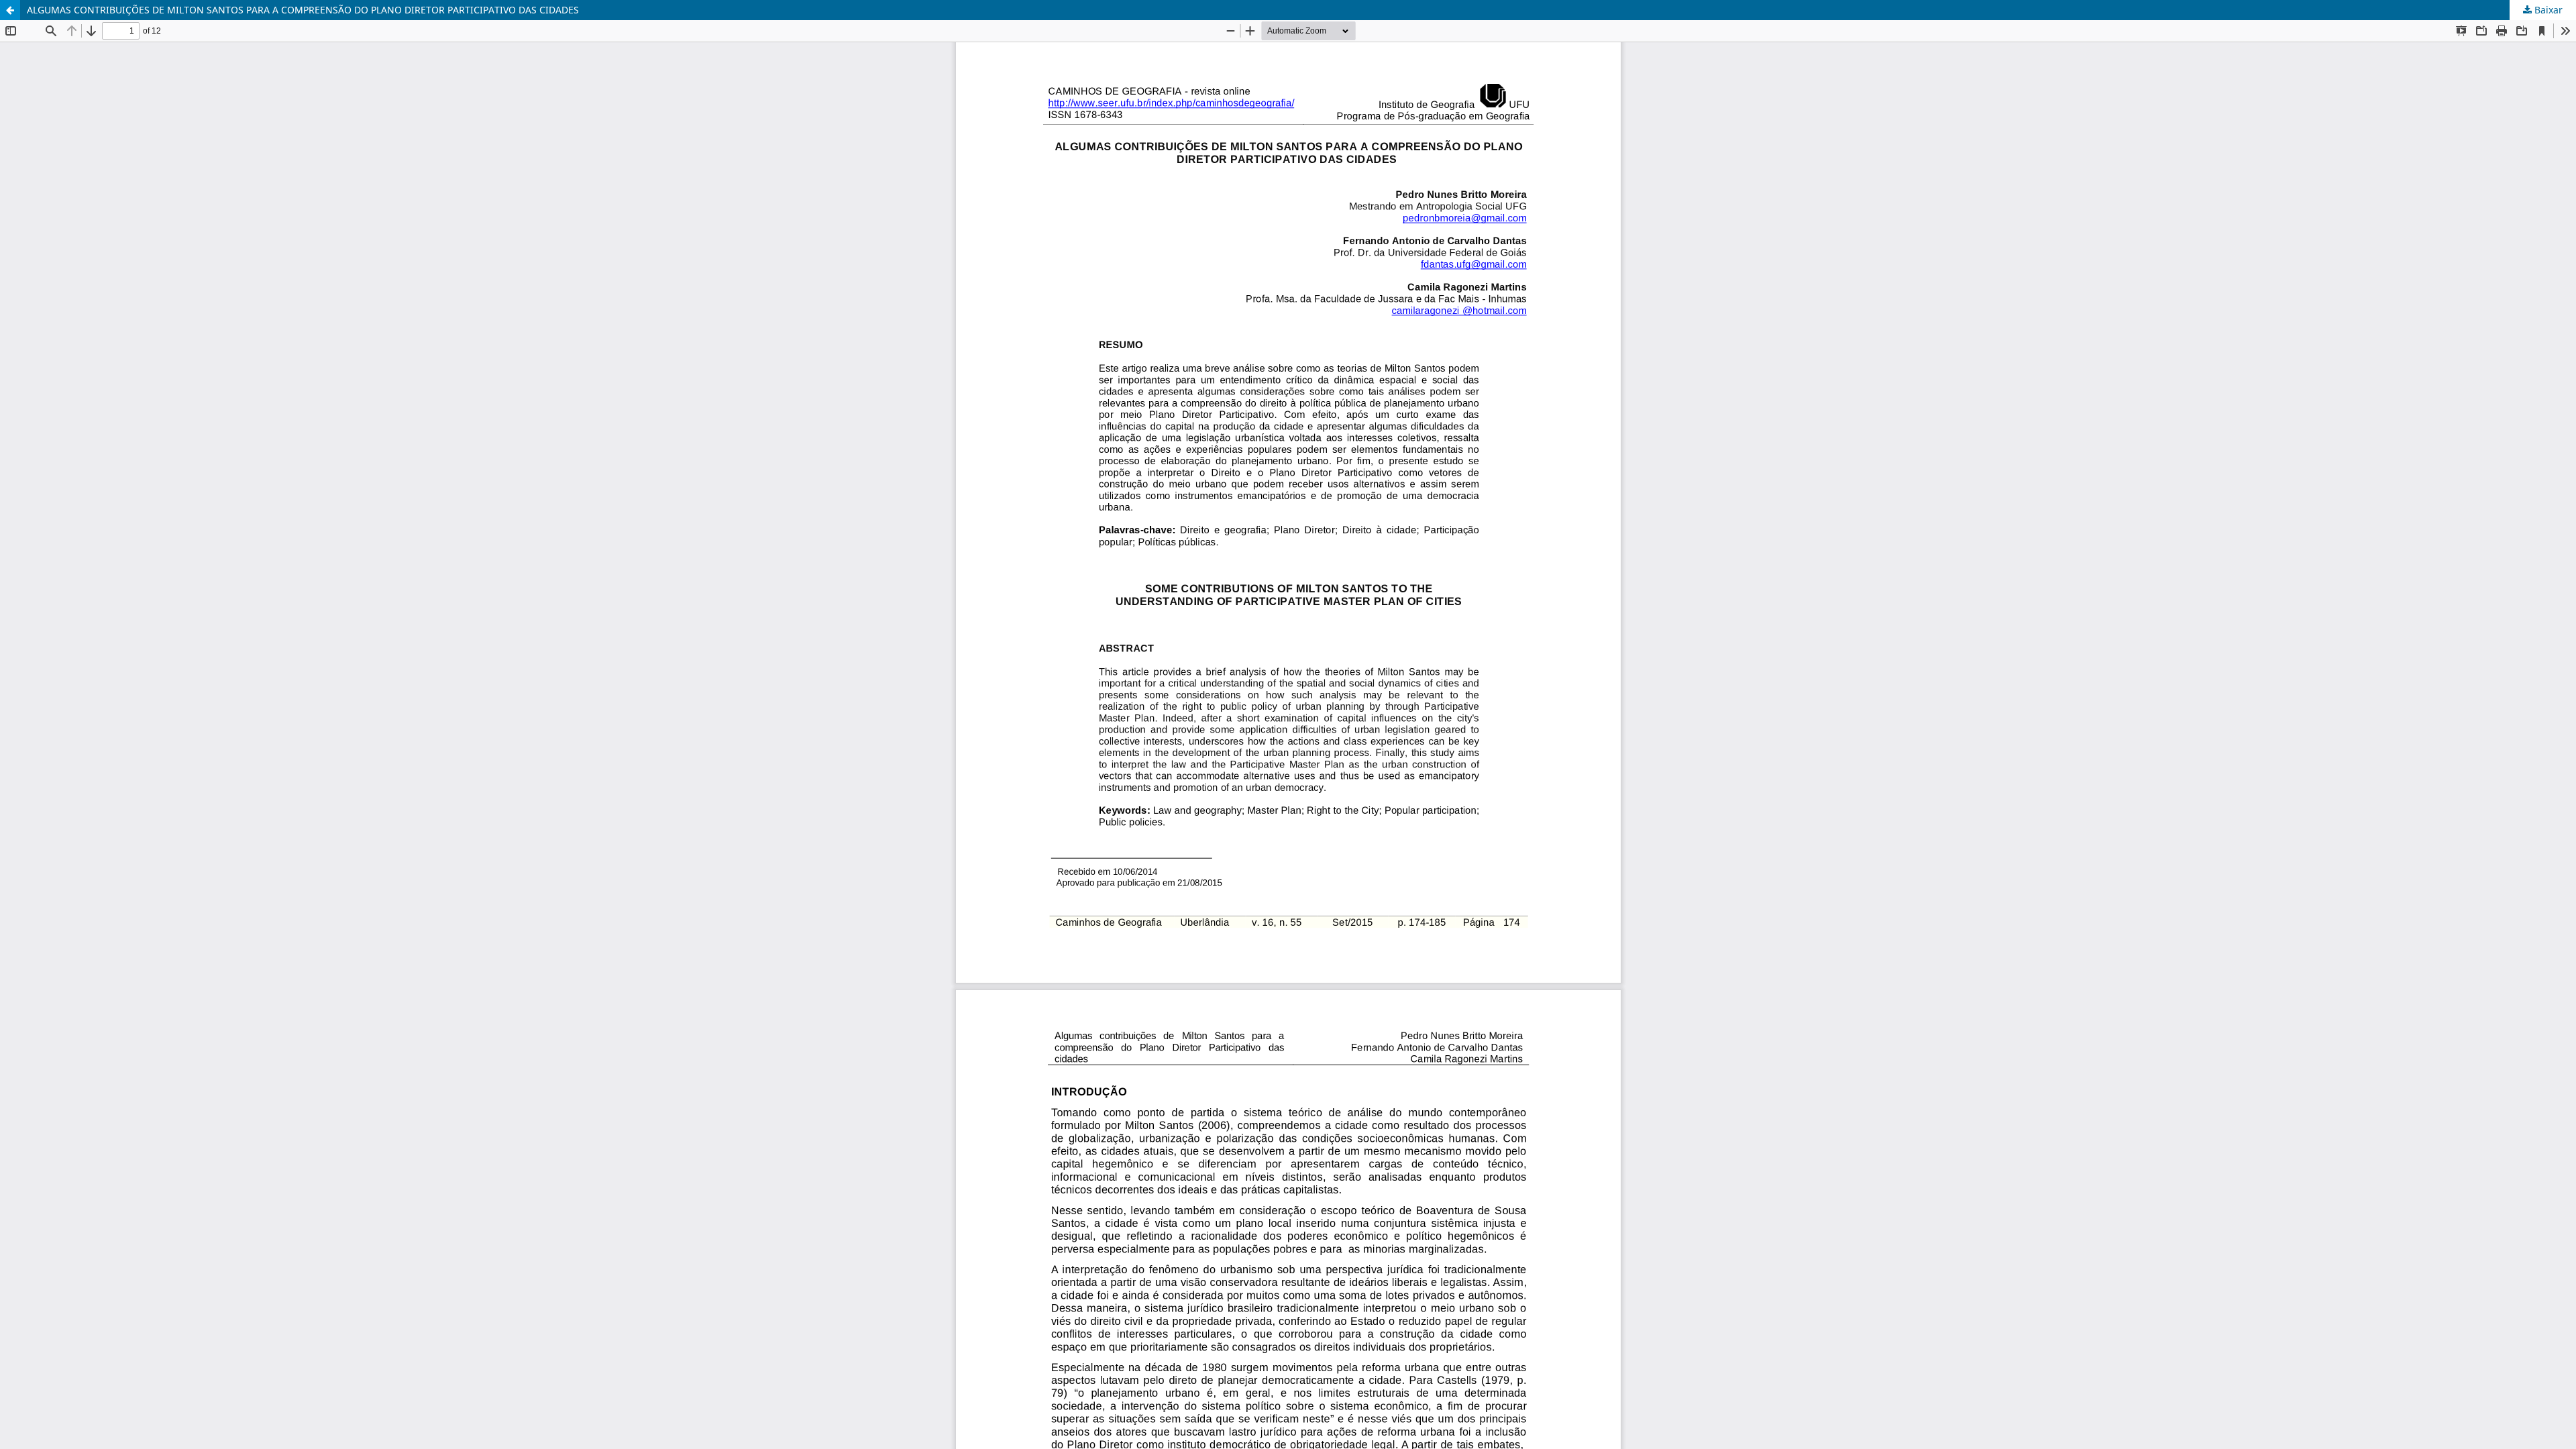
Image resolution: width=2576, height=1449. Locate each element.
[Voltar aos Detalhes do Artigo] (10, 10)
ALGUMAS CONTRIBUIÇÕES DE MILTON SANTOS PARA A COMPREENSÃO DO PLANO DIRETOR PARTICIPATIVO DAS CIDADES (303, 10)
